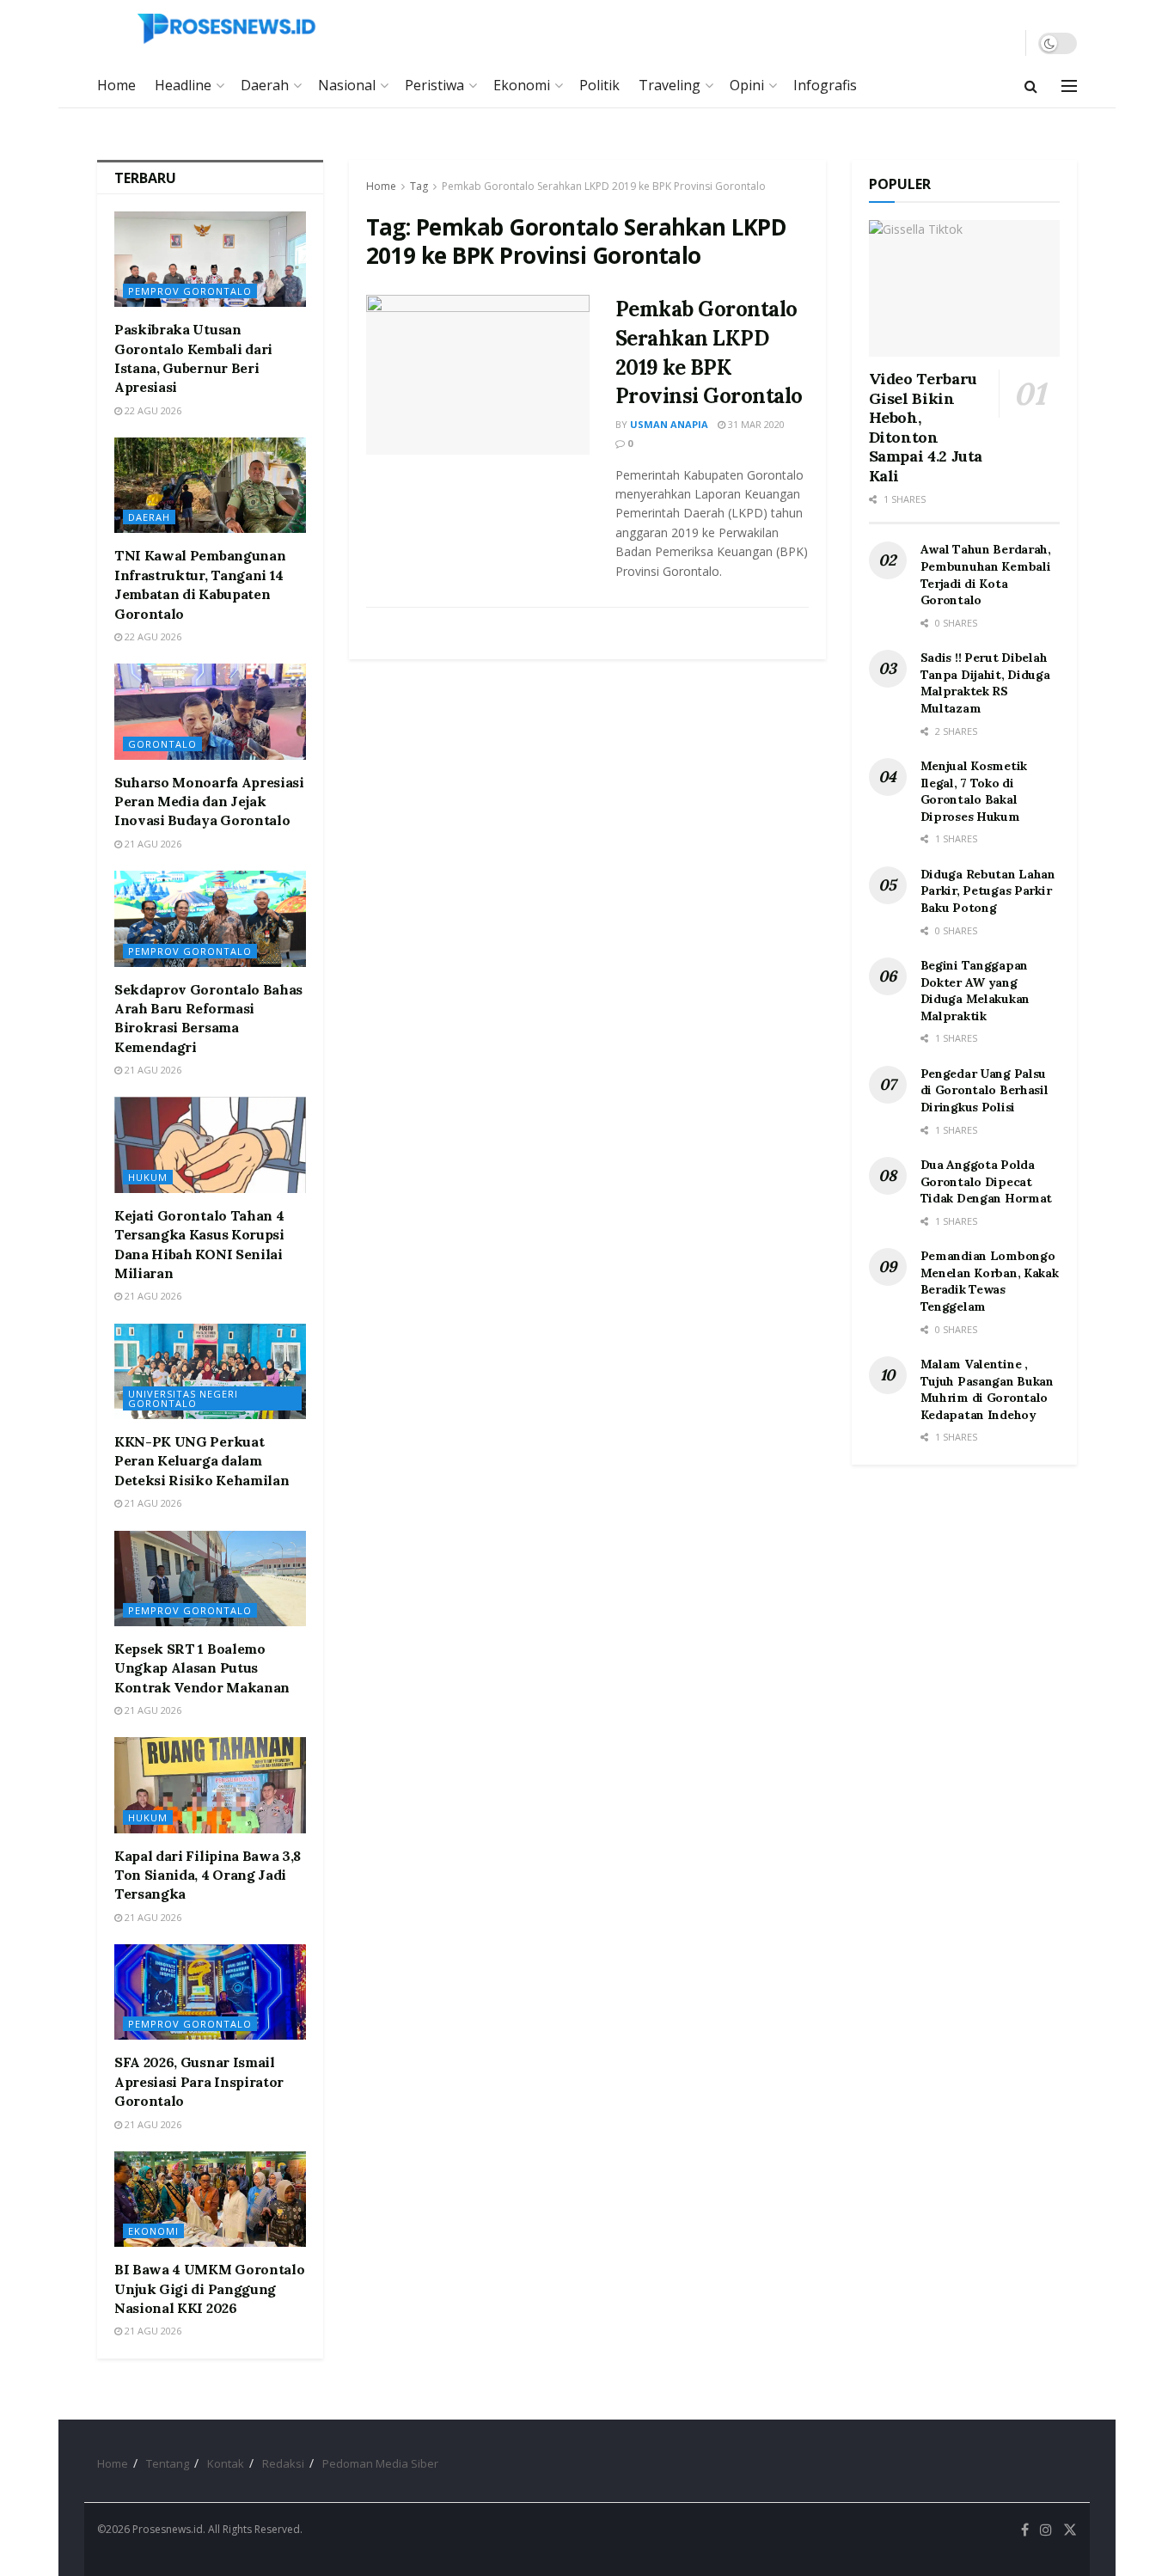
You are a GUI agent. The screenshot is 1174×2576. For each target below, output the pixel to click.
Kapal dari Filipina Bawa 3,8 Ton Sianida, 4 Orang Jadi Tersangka (208, 1875)
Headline (183, 85)
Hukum (148, 1177)
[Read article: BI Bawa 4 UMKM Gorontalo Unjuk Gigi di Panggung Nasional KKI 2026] (210, 2199)
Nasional (347, 85)
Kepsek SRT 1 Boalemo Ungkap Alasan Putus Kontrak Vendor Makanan (202, 1668)
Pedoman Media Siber (380, 2463)
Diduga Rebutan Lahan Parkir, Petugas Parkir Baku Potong (988, 891)
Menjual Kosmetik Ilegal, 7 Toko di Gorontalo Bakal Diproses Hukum (974, 791)
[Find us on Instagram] (1046, 2530)
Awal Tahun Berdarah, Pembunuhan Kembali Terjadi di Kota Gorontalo (986, 575)
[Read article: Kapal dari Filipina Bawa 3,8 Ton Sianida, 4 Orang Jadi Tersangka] (210, 1785)
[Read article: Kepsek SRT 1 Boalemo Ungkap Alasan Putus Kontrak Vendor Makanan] (210, 1579)
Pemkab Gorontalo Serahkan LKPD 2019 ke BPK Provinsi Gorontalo (604, 186)
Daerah (265, 85)
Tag (419, 186)
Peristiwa (434, 85)
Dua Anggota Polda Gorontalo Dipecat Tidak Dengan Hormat (987, 1181)
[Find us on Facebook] (1025, 2530)
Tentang (168, 2463)
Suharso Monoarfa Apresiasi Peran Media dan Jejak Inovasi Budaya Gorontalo (209, 802)
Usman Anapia (669, 424)
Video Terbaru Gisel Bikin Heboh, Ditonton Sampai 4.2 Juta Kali (926, 427)
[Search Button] (1031, 86)
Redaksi (283, 2463)
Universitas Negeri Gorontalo (183, 1398)
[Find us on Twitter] (1070, 2530)
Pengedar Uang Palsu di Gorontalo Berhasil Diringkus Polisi (984, 1090)
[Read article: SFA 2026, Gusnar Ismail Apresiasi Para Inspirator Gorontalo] (210, 1992)
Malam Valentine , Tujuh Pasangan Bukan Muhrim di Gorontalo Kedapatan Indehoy (987, 1389)
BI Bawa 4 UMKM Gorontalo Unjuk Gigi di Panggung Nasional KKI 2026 (209, 2288)
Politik (599, 85)
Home (116, 85)
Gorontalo (162, 744)
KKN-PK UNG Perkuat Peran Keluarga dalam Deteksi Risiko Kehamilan (202, 1461)
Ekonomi (522, 85)
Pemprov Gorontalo (190, 291)
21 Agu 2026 (152, 844)
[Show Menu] (1069, 86)
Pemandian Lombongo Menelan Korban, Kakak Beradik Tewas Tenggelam (990, 1281)
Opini (747, 85)
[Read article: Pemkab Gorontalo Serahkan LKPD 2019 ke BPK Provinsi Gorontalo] (478, 375)
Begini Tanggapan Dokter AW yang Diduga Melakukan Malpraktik (975, 991)
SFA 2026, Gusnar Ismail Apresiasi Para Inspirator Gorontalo (199, 2081)
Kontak (226, 2463)
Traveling (670, 85)
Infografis (825, 85)
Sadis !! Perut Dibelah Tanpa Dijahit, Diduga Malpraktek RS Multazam (985, 683)
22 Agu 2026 (152, 410)
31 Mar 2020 (755, 424)
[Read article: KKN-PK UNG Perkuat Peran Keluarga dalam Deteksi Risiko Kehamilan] (210, 1371)
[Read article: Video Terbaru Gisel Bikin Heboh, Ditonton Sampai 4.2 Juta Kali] (965, 288)
